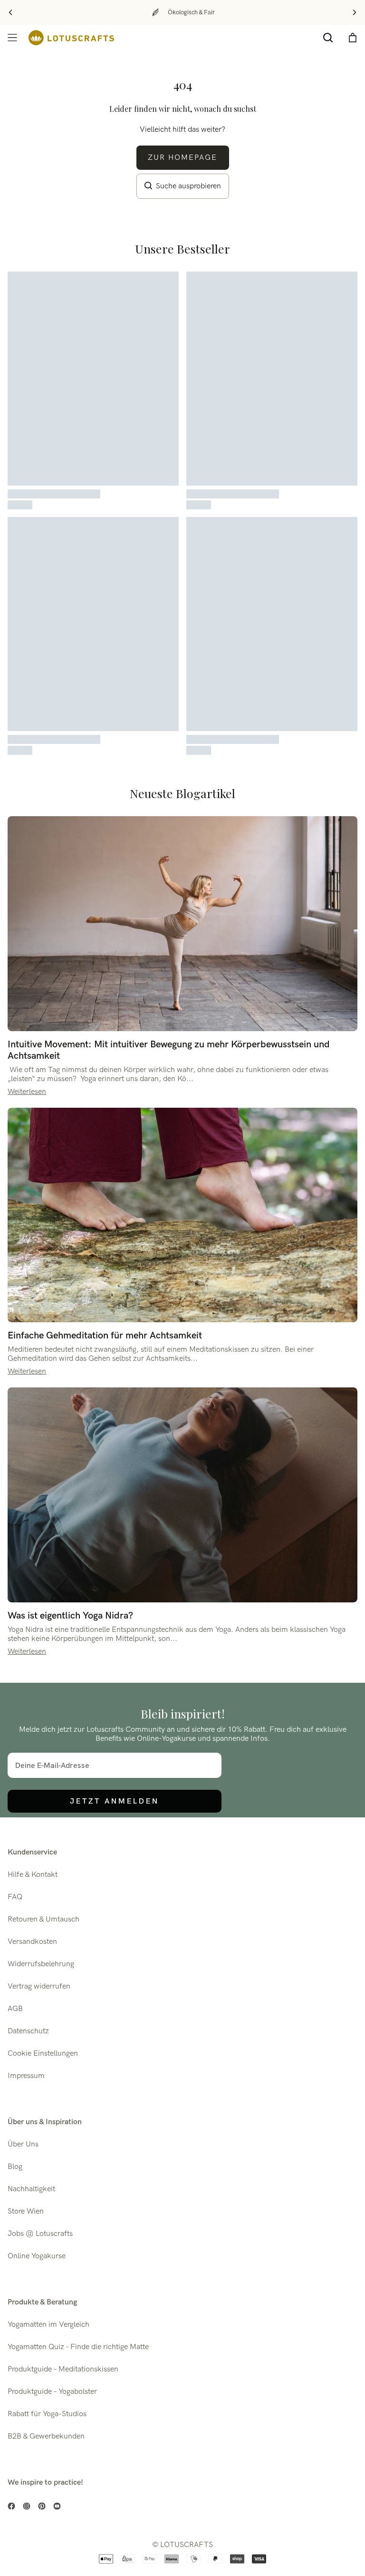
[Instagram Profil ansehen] (27, 2506)
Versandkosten (32, 1942)
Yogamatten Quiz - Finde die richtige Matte (78, 2347)
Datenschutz (28, 2031)
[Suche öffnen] (328, 38)
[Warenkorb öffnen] (353, 38)
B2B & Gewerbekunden (46, 2436)
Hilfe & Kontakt (33, 1875)
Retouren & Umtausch (43, 1919)
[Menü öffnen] (12, 38)
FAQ (15, 1897)
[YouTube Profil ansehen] (57, 2506)
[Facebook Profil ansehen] (11, 2506)
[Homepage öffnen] (71, 38)
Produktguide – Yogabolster (52, 2392)
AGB (15, 2009)
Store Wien (26, 2211)
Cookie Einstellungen (43, 2054)
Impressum (26, 2076)
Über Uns (23, 2144)
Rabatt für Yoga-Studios (47, 2414)
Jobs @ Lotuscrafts (40, 2234)
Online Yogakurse (37, 2256)
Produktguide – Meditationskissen (63, 2369)
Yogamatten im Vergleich (48, 2325)
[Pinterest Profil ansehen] (42, 2506)
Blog (15, 2167)
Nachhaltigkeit (31, 2189)
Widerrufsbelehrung (41, 1964)
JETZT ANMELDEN (115, 1801)
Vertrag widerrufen (39, 1986)
